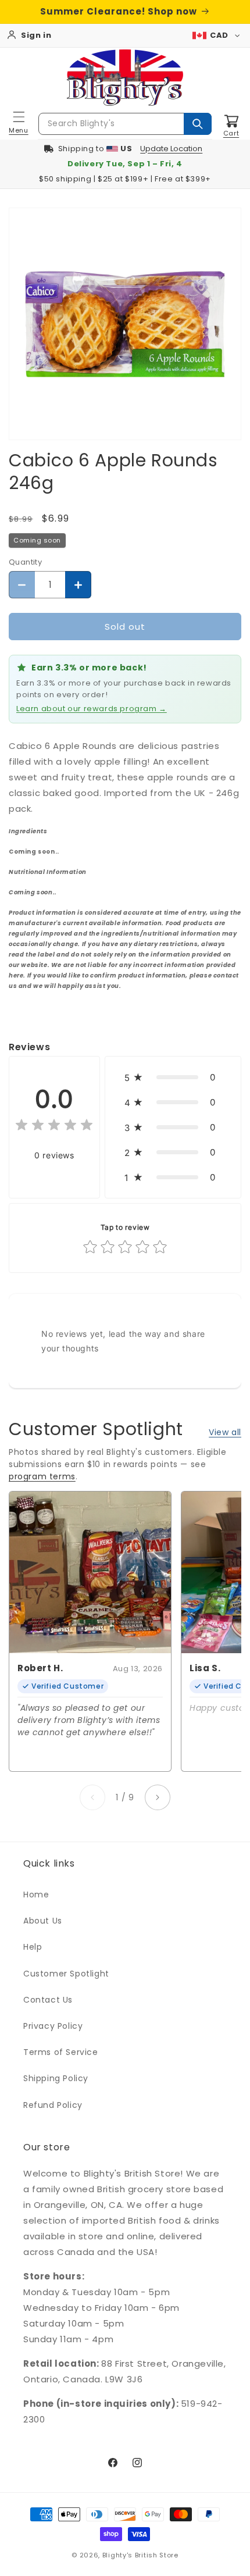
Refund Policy (53, 2105)
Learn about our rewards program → (92, 709)
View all (225, 1432)
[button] (19, 124)
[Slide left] (92, 1797)
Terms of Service (61, 2052)
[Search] (198, 124)
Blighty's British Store (140, 2555)
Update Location (171, 149)
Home (36, 1894)
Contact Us (48, 2000)
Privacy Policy (53, 2026)
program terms (42, 1476)
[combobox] (125, 124)
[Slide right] (158, 1797)
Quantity (25, 562)
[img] (54, 1127)
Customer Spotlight (66, 1974)
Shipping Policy (56, 2078)
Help (33, 1947)
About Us (43, 1921)
